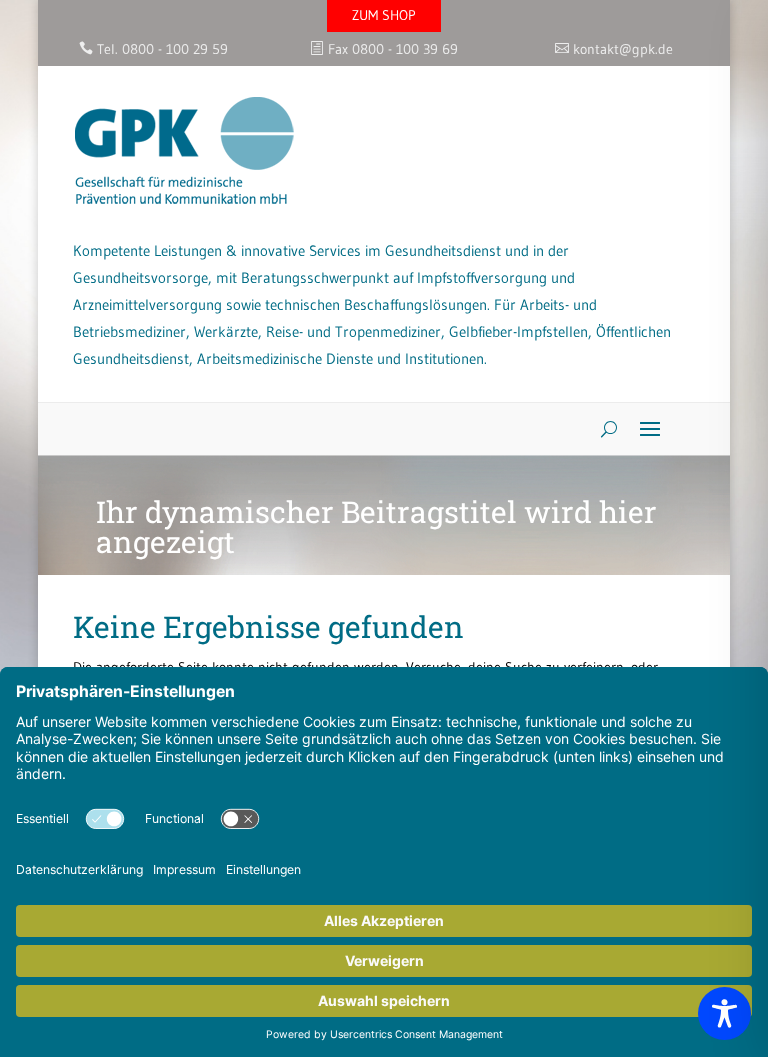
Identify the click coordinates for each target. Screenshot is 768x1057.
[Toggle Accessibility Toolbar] (724, 1013)
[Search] (601, 429)
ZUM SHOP (384, 15)
